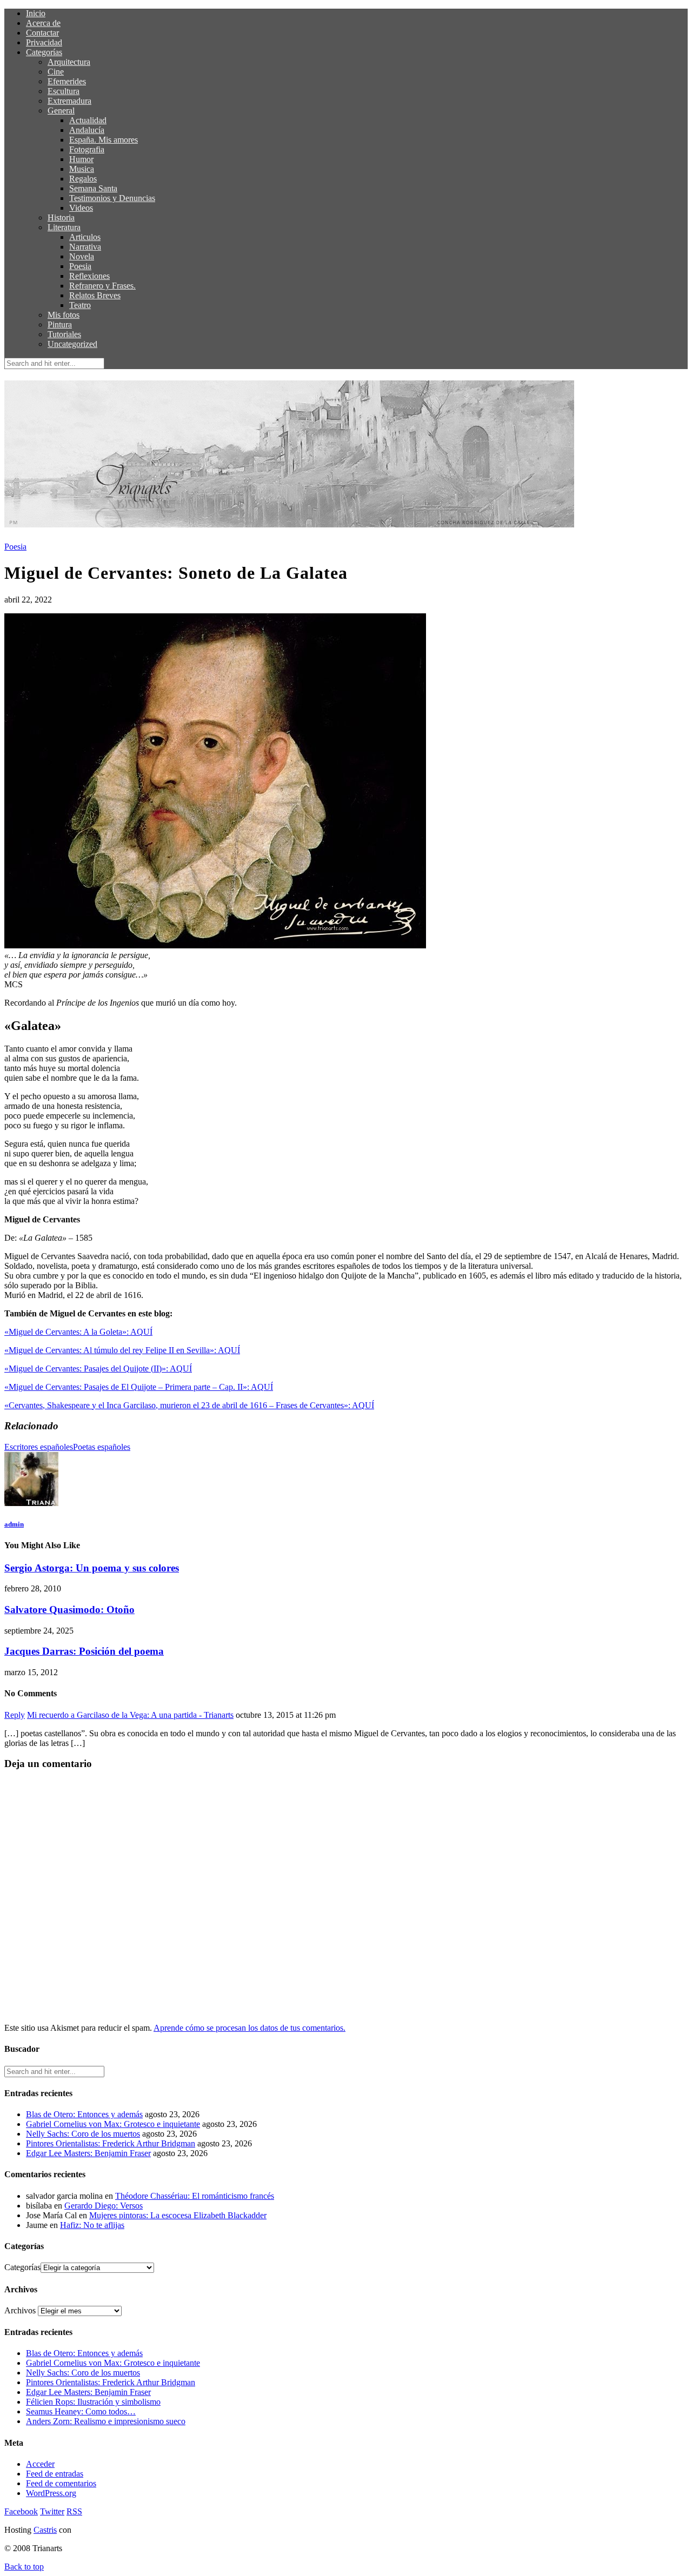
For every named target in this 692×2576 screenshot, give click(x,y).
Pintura (60, 324)
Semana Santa (93, 188)
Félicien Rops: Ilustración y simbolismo (93, 2402)
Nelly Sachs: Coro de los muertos (83, 2134)
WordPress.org (51, 2493)
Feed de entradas (55, 2474)
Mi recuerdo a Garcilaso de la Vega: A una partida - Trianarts (130, 1715)
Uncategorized (72, 344)
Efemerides (67, 81)
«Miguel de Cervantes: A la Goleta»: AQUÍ (78, 1332)
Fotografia (87, 149)
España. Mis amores (104, 140)
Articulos (85, 237)
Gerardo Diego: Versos (104, 2206)
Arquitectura (69, 62)
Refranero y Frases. (102, 286)
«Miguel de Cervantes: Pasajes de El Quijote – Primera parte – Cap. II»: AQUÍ (139, 1387)
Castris (45, 2530)
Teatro (80, 305)
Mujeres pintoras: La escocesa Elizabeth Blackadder (178, 2215)
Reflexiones (89, 276)
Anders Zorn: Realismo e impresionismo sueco (106, 2421)
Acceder (40, 2464)
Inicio (36, 13)
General (61, 111)
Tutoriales (64, 334)
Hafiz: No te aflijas (92, 2225)
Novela (82, 256)
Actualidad (88, 120)
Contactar (42, 33)
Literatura (64, 227)
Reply (15, 1715)
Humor (81, 159)
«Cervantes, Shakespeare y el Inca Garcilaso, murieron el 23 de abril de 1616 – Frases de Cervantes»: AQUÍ (189, 1405)
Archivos (20, 2310)
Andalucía (87, 130)
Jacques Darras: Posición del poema (84, 1651)
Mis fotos (64, 315)
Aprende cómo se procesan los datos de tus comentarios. (249, 2028)
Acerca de (43, 23)
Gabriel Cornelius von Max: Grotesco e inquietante (113, 2124)
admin (14, 1524)
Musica (82, 169)
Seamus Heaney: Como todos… (81, 2411)
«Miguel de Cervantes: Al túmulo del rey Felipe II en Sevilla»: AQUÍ (122, 1350)
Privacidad (44, 42)
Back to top (24, 2567)
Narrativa (85, 247)
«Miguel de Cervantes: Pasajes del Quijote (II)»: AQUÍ (98, 1369)
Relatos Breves (95, 295)
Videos (81, 208)
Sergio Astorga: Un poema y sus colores (92, 1568)
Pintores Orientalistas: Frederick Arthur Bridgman (111, 2143)
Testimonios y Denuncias (112, 198)
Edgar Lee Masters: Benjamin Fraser (88, 2153)
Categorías (44, 52)
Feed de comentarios (61, 2483)
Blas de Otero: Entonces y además (84, 2114)
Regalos (83, 179)
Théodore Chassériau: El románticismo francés (195, 2196)
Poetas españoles (102, 1447)
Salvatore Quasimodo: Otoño (69, 1610)
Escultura (64, 91)
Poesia (80, 266)
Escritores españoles (39, 1447)
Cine (56, 72)
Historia (61, 218)
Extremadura (69, 101)
